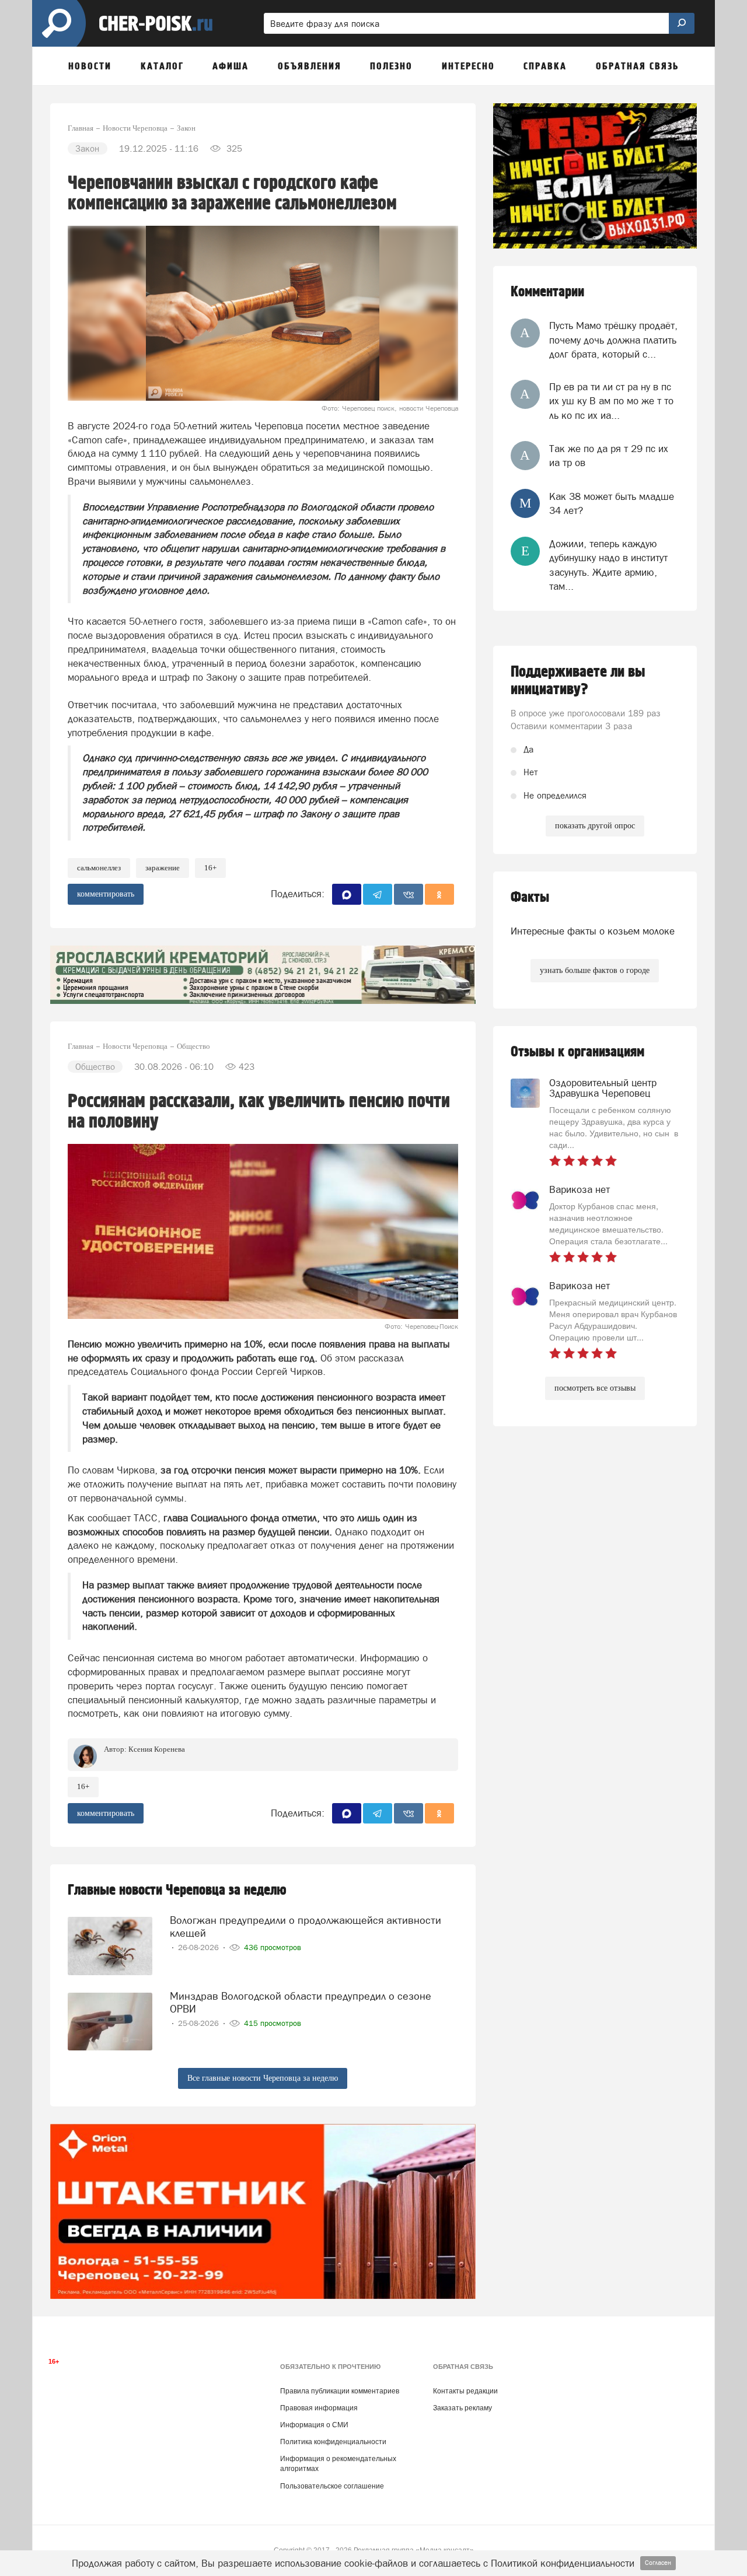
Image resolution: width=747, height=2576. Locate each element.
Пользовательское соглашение (332, 2486)
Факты (530, 897)
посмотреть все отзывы (595, 1388)
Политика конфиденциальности (333, 2442)
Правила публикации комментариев (340, 2391)
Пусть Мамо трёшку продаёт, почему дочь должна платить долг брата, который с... (613, 340)
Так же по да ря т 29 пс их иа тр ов (609, 456)
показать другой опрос (595, 826)
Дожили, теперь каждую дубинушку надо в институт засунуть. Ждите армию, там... (608, 565)
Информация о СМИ (314, 2425)
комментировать (106, 894)
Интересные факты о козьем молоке (593, 931)
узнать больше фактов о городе (595, 970)
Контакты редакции (465, 2391)
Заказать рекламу (462, 2408)
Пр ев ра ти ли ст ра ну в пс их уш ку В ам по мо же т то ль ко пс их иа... (611, 401)
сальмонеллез (99, 868)
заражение (163, 868)
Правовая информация (319, 2408)
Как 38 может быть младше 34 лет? (612, 503)
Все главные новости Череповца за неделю (263, 2078)
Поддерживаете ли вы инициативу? (578, 681)
